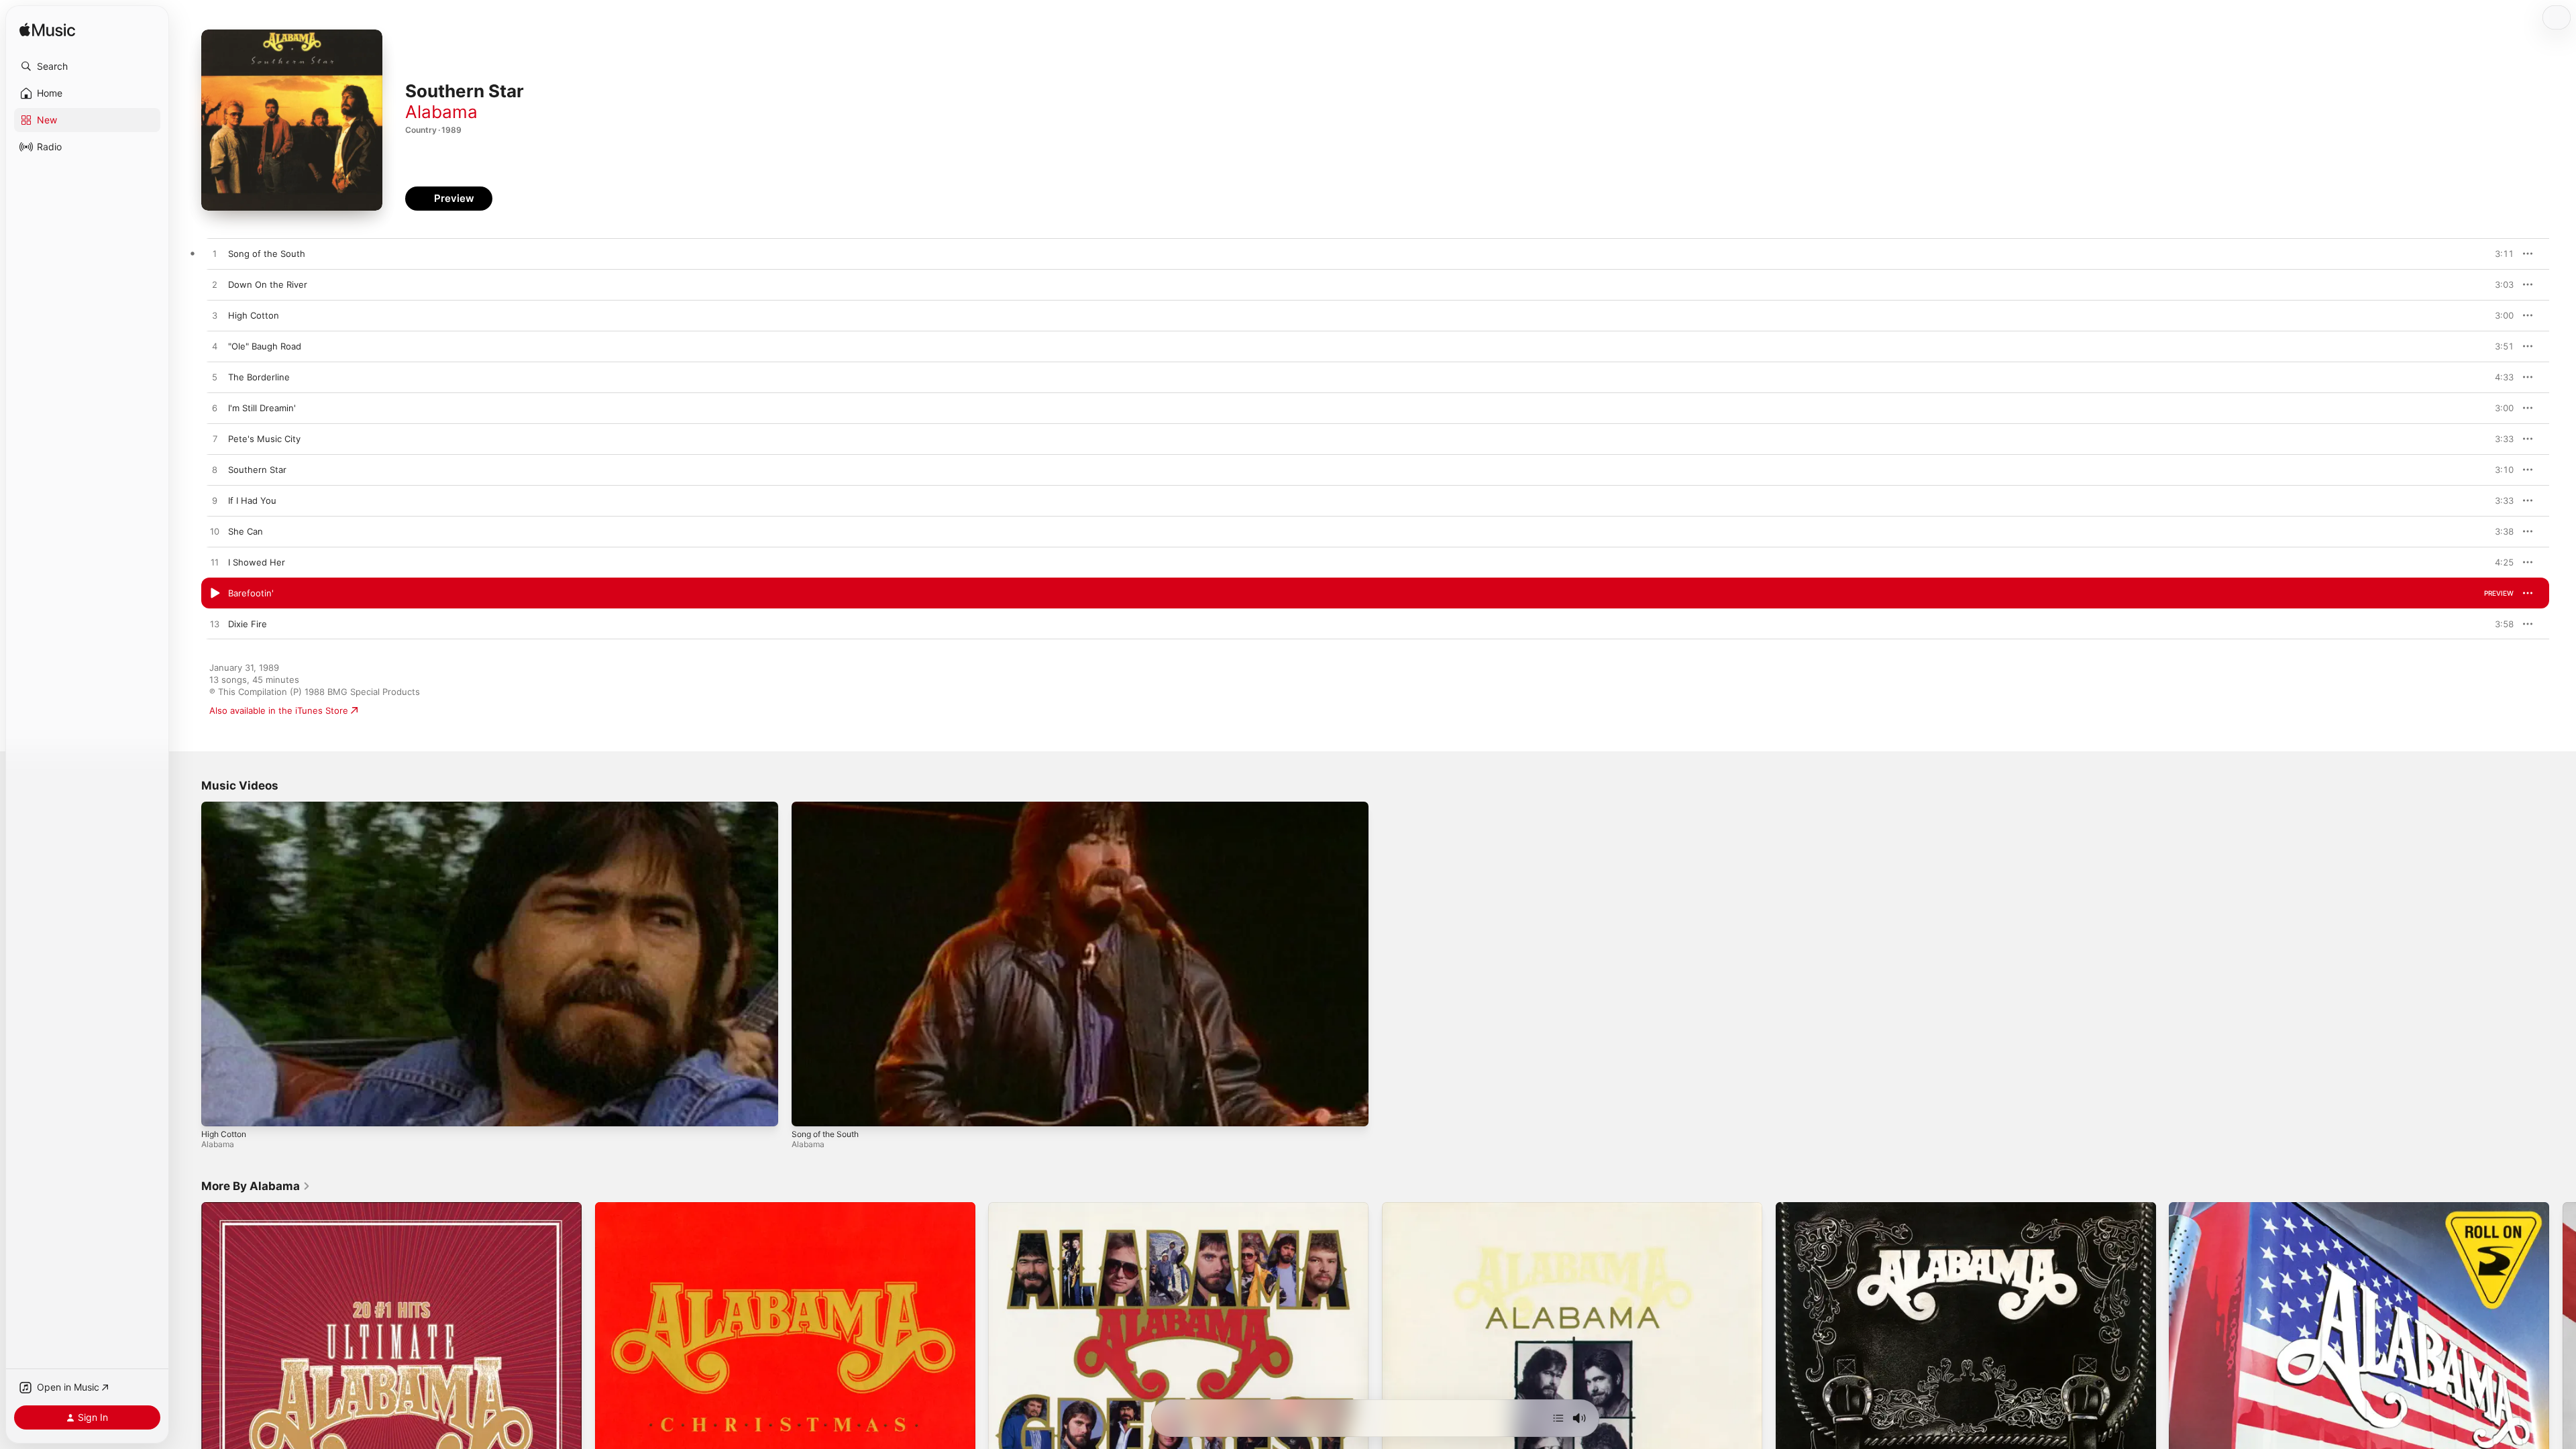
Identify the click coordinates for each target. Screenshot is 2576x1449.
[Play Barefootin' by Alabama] (215, 594)
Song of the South (825, 1134)
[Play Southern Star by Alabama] (215, 470)
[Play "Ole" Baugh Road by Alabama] (215, 347)
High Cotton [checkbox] (254, 315)
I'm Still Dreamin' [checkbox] (262, 408)
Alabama (441, 112)
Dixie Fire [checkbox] (248, 624)
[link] (256, 1186)
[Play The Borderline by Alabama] (215, 378)
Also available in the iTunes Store (279, 710)
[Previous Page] (188, 1393)
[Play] (218, 1110)
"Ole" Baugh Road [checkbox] (265, 346)
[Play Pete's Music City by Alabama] (215, 439)
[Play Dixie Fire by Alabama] (215, 625)
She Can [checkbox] (246, 531)
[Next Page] (2563, 1393)
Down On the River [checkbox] (268, 284)
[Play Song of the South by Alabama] (215, 254)
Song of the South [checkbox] (267, 254)
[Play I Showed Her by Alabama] (215, 563)
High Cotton (224, 1134)
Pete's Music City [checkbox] (264, 439)
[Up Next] (1558, 1418)
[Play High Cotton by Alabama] (215, 316)
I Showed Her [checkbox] (257, 562)
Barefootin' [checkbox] (251, 593)
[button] (87, 66)
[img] (47, 31)
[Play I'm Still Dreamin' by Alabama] (215, 409)
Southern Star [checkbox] (257, 470)
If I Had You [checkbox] (252, 500)
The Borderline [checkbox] (259, 377)
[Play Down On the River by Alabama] (215, 285)
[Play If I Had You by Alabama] (215, 501)
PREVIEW (2499, 254)
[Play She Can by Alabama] (215, 532)
